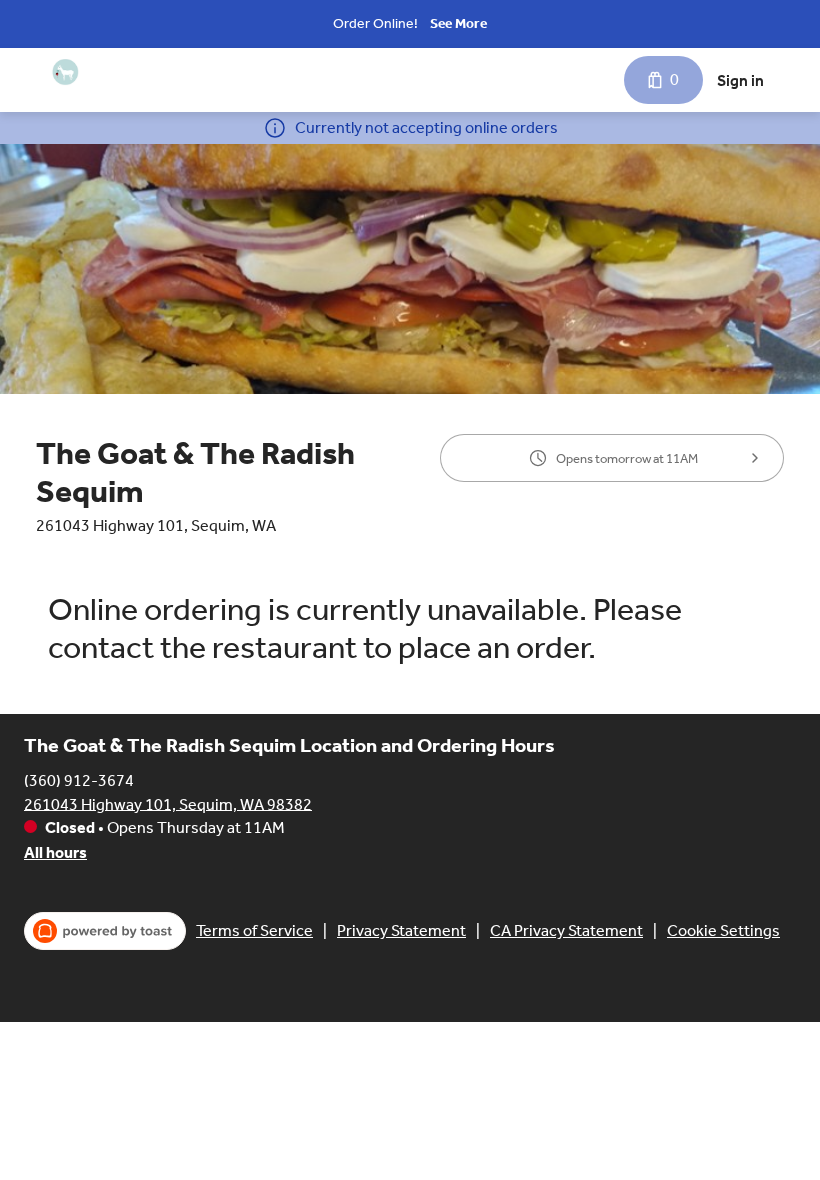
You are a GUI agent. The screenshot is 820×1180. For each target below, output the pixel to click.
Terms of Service (254, 930)
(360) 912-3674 (79, 779)
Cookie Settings (723, 930)
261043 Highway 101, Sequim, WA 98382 (168, 803)
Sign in (740, 80)
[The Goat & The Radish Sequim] (65, 72)
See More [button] (458, 23)
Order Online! (375, 23)
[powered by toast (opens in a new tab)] (105, 931)
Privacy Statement (401, 930)
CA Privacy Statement (566, 930)
